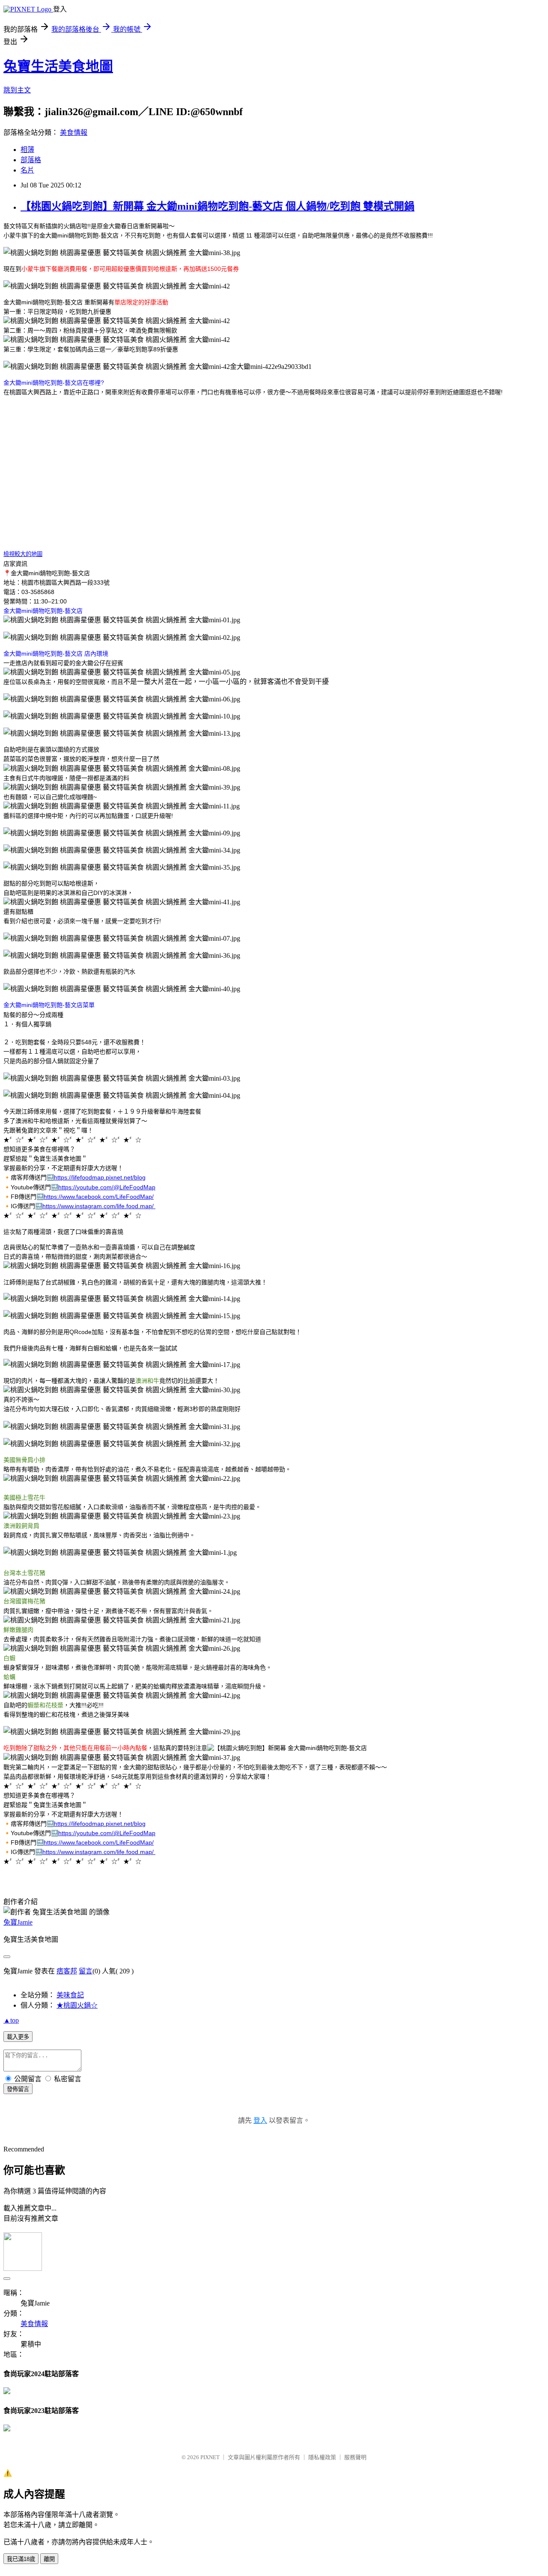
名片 (27, 170)
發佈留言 (18, 2089)
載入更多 (18, 2037)
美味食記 (70, 1995)
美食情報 (74, 132)
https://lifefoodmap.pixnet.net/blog (100, 1177)
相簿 (27, 150)
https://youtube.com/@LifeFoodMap (107, 1187)
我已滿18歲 (21, 2559)
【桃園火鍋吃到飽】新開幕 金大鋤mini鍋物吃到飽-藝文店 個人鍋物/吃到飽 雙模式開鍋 (217, 206)
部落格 (31, 160)
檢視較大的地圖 (23, 554)
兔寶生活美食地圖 (58, 66)
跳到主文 (17, 90)
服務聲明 (355, 2457)
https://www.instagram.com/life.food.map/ (99, 1206)
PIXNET (210, 2457)
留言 (86, 1971)
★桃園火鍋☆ (77, 2005)
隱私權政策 (322, 2457)
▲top (11, 2020)
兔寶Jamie (18, 1922)
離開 (49, 2559)
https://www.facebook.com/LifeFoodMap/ (99, 1197)
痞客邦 (67, 1971)
